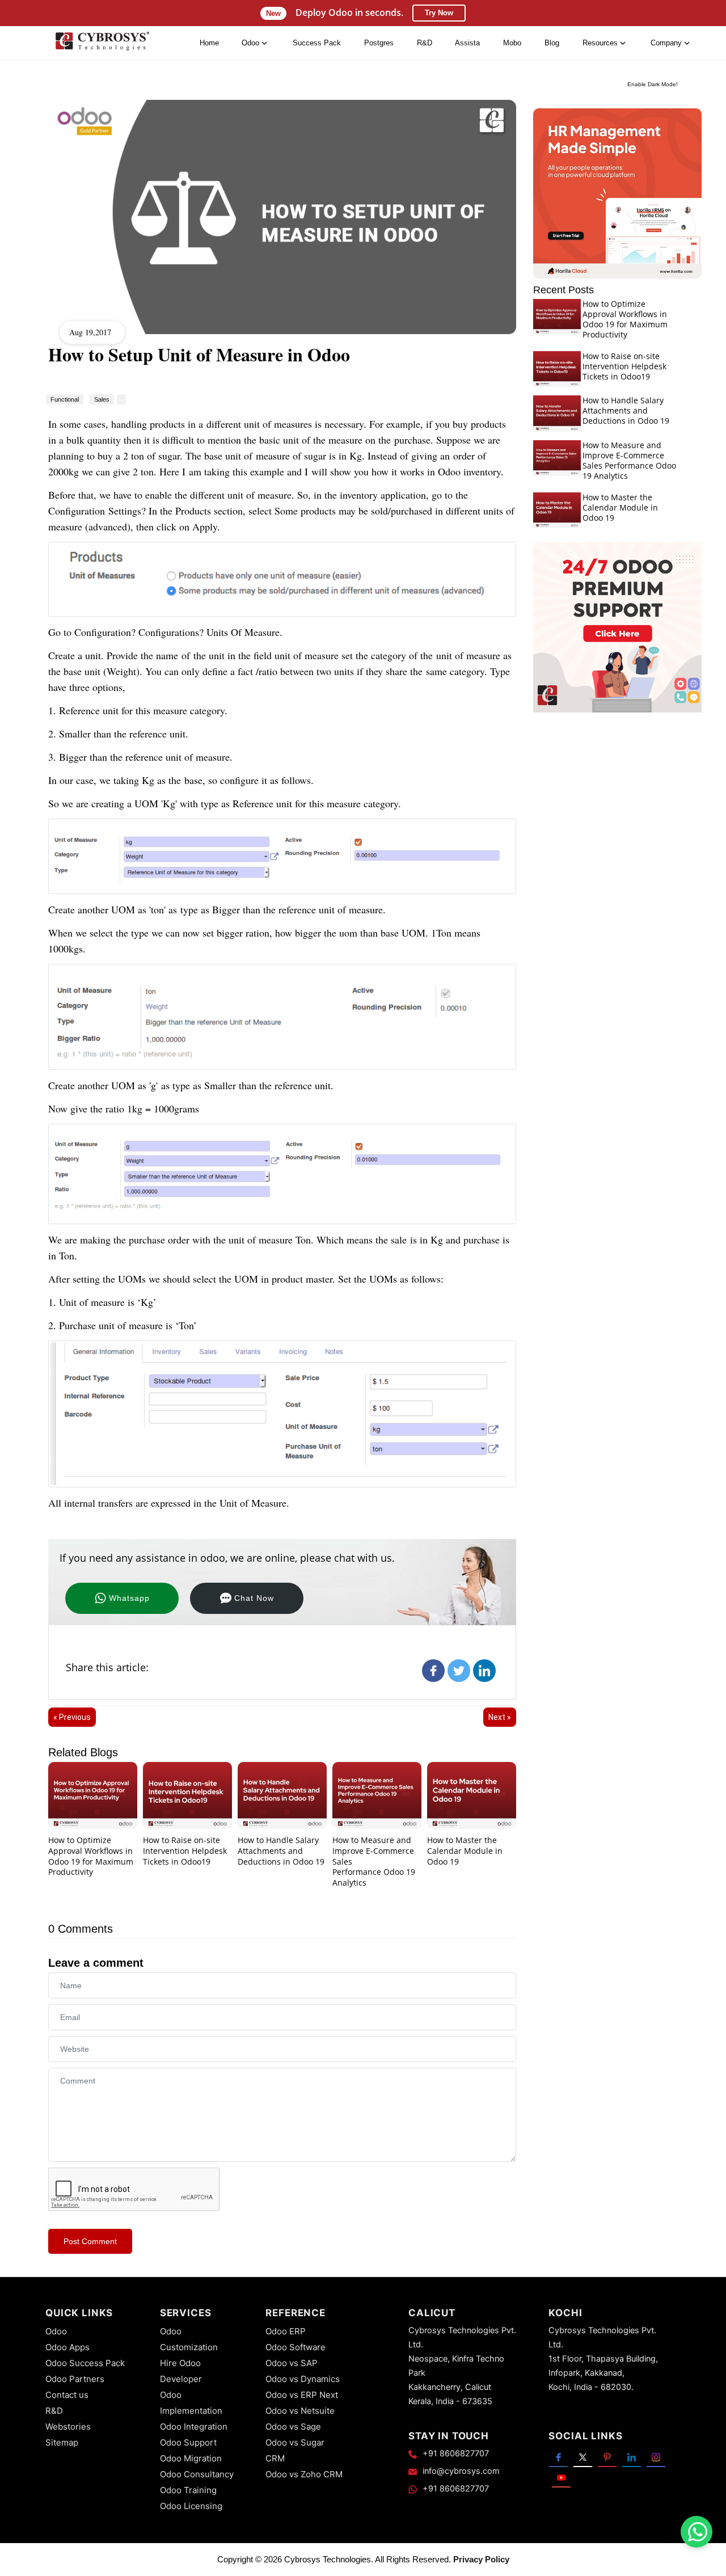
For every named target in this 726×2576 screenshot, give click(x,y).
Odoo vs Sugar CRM (295, 2450)
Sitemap (62, 2442)
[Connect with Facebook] (558, 2457)
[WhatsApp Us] (698, 2532)
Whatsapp (129, 1598)
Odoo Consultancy (197, 2474)
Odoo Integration (194, 2427)
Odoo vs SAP (292, 2363)
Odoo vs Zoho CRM (304, 2474)
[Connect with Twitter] (583, 2457)
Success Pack (317, 43)
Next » (500, 1717)
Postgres (379, 43)
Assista (467, 43)
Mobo (512, 43)
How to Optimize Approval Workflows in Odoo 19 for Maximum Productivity (91, 1856)
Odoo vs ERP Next (302, 2395)
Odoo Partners (75, 2379)
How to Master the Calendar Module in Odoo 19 (465, 1851)
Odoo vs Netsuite (300, 2411)
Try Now (439, 13)
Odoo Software (296, 2347)
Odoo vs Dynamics (303, 2379)
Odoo (56, 2331)
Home (209, 43)
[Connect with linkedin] (632, 2457)
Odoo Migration (191, 2458)
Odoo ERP (286, 2331)
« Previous (72, 1717)
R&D (425, 43)
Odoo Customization (189, 2339)
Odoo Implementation (191, 2403)
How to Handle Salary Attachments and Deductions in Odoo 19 (281, 1851)
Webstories (68, 2427)
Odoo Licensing (191, 2506)
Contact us (67, 2395)
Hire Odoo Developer (181, 2371)
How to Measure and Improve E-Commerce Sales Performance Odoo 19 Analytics (629, 460)
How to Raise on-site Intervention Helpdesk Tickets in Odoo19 (185, 1851)
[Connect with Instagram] (656, 2457)
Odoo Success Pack (85, 2363)
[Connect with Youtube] (561, 2477)
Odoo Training (188, 2490)
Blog (552, 43)
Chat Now (254, 1598)
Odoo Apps (67, 2347)
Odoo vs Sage (293, 2427)
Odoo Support (188, 2442)
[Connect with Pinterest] (607, 2457)
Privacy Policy (481, 2559)
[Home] (102, 43)
